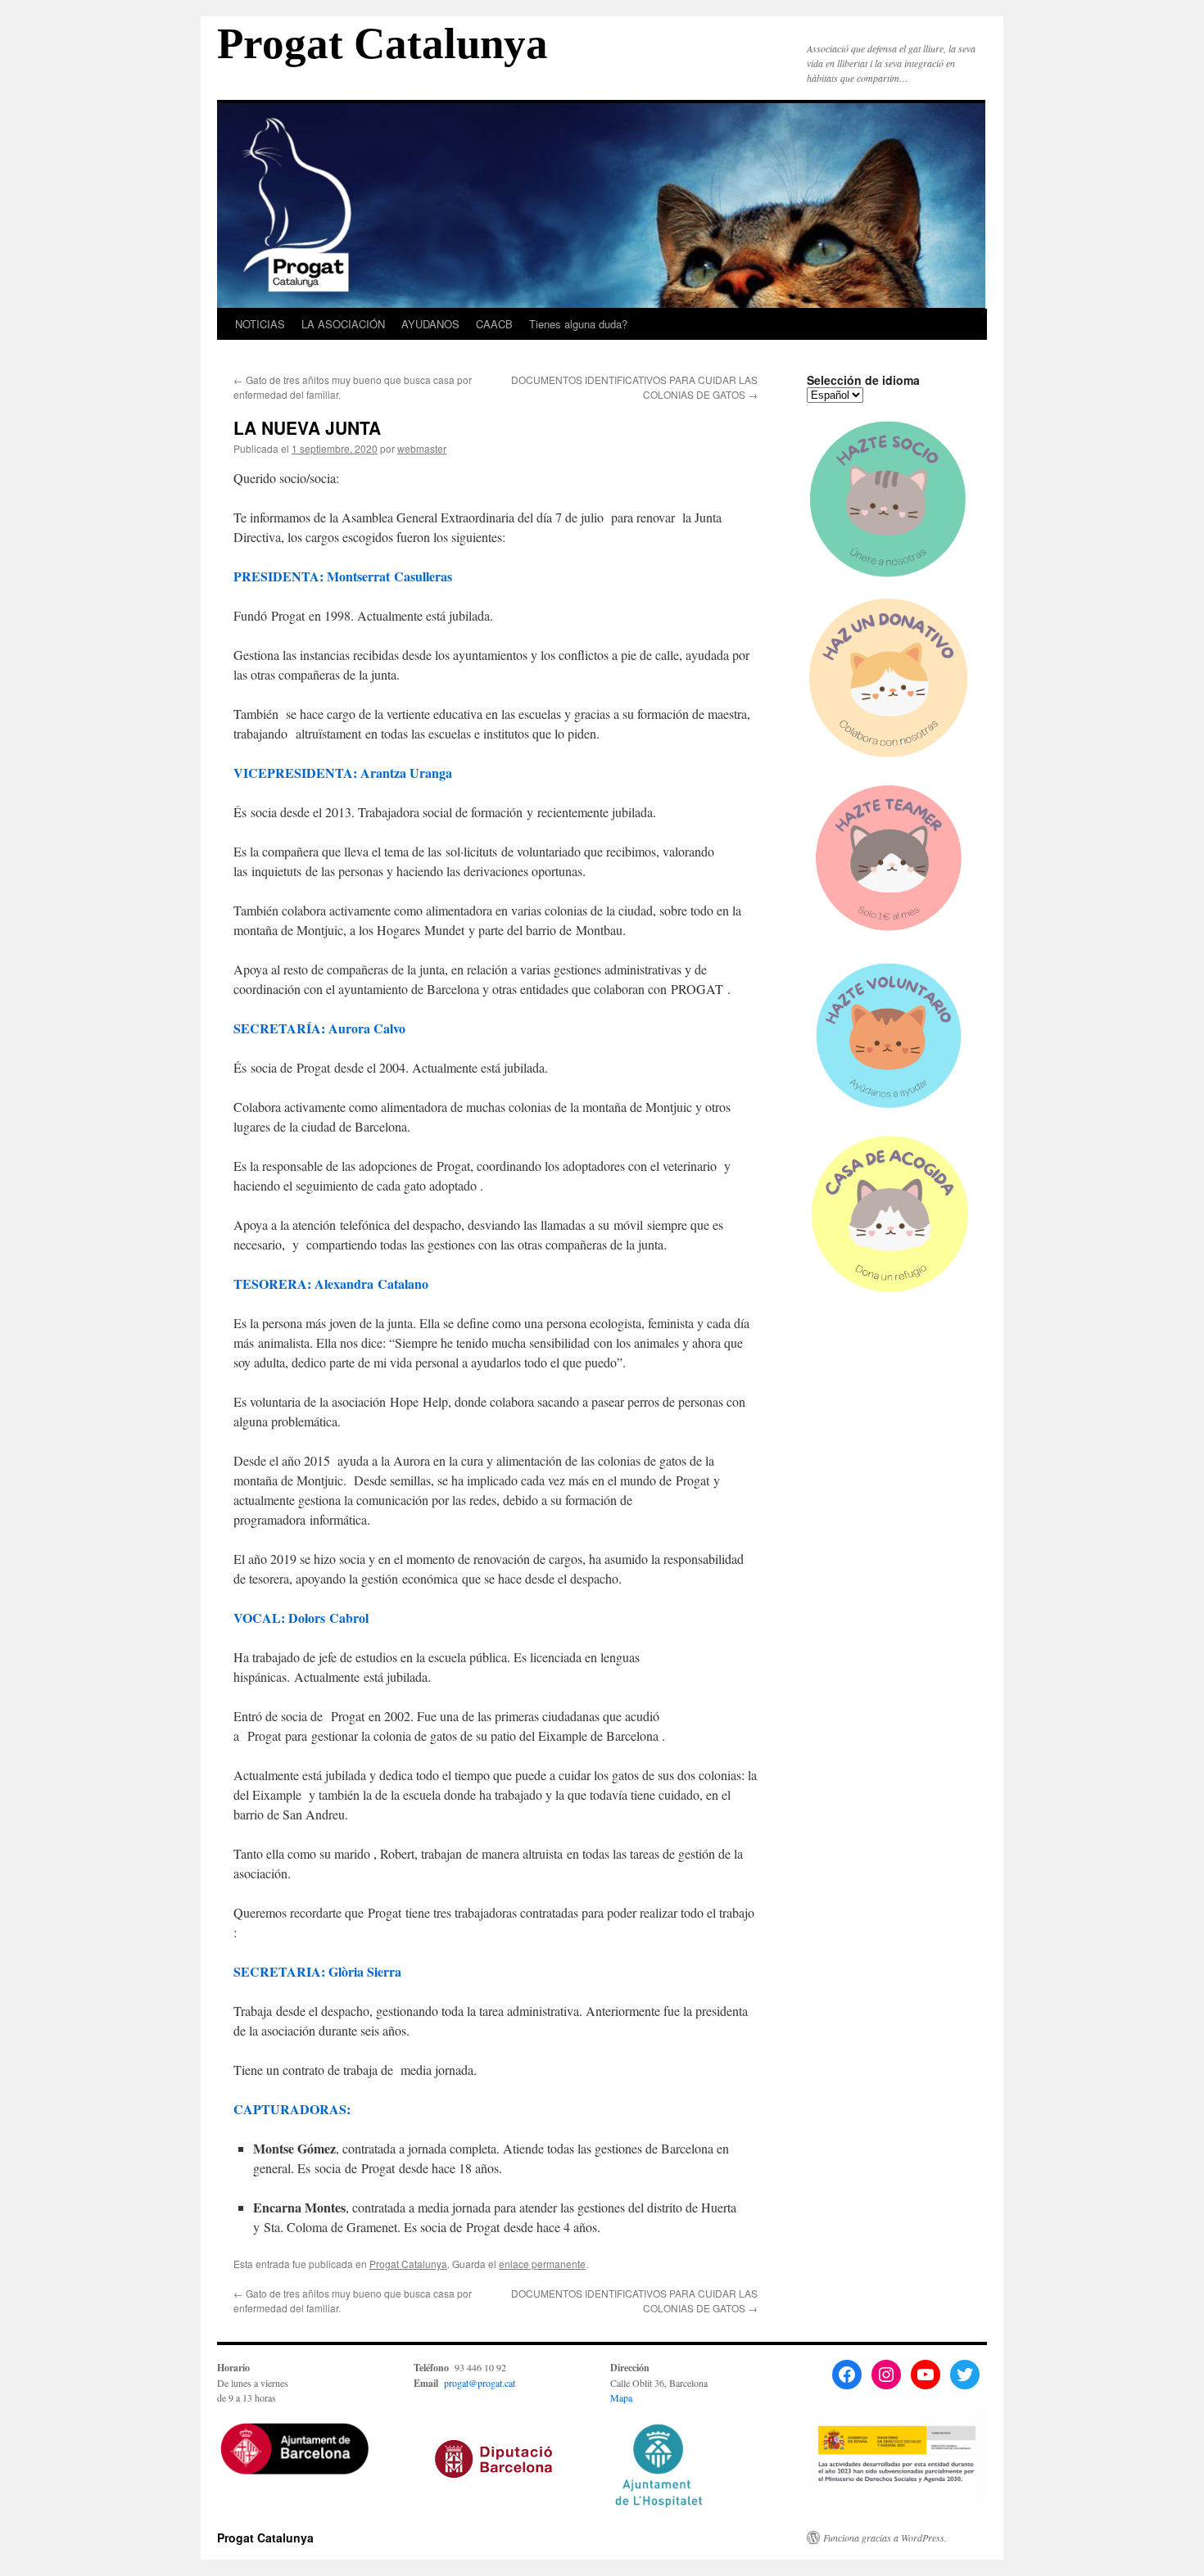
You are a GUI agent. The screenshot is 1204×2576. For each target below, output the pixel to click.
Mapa (621, 2397)
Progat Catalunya (382, 43)
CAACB (494, 324)
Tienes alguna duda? (578, 324)
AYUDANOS (430, 324)
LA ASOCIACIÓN (343, 324)
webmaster (422, 448)
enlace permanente (542, 2264)
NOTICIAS (260, 324)
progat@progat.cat (480, 2383)
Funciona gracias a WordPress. (885, 2538)
